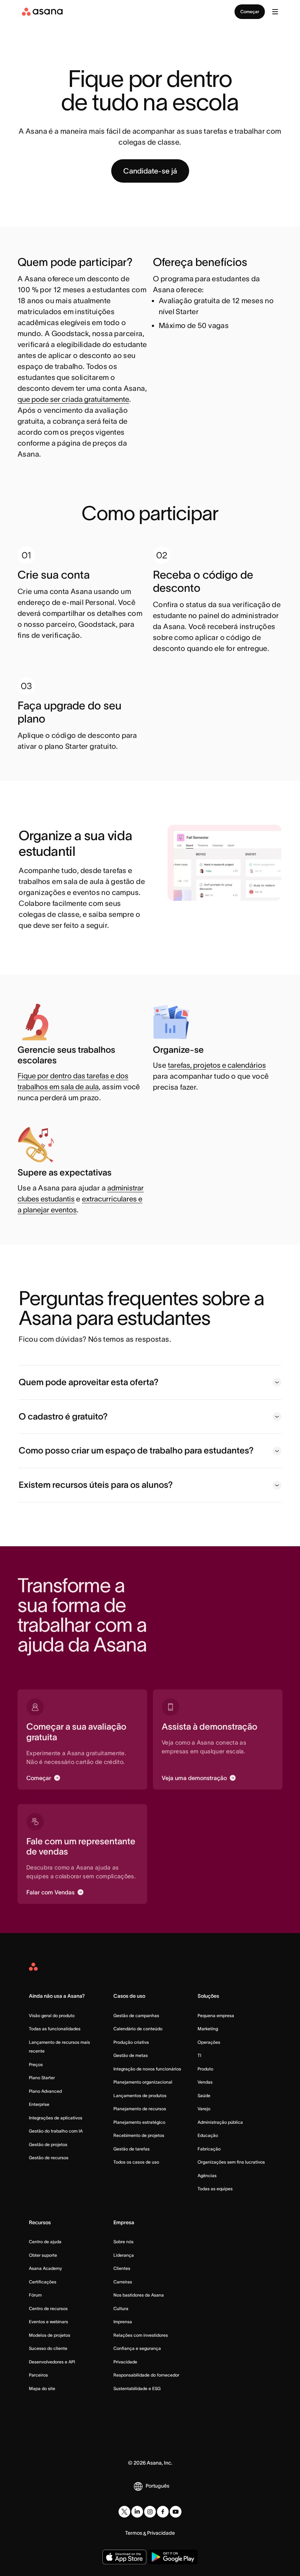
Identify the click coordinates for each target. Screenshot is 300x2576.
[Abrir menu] (275, 12)
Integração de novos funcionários (147, 2069)
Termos (134, 2533)
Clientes (122, 2268)
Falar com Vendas (50, 1892)
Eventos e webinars (48, 2322)
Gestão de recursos (49, 2158)
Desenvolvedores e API (52, 2362)
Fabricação (209, 2149)
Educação (208, 2135)
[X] (124, 2512)
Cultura (121, 2308)
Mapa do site (42, 2388)
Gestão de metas (131, 2055)
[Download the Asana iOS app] (124, 2557)
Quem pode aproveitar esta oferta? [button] (89, 1382)
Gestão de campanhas (136, 2015)
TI (199, 2055)
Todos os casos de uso (136, 2162)
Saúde (204, 2095)
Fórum (35, 2295)
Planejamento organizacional (143, 2082)
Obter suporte (43, 2255)
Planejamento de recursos (140, 2109)
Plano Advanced (45, 2091)
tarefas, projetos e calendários (217, 1065)
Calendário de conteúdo (138, 2029)
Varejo (204, 2109)
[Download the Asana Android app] (173, 2557)
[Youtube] (176, 2512)
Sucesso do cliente (48, 2348)
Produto (205, 2069)
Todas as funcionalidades (55, 2029)
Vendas (205, 2082)
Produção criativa (131, 2042)
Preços (36, 2064)
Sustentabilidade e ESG (137, 2388)
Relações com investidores (141, 2335)
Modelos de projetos (50, 2335)
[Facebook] (163, 2512)
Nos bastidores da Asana (139, 2295)
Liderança (124, 2255)
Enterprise (39, 2104)
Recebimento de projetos (139, 2135)
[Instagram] (150, 2512)
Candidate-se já (150, 171)
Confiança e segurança (137, 2348)
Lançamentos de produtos (140, 2095)
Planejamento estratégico (139, 2122)
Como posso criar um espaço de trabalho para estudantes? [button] (136, 1450)
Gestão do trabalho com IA (56, 2131)
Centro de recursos (48, 2308)
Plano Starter (42, 2078)
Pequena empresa (216, 2015)
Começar (250, 12)
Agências (207, 2175)
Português (157, 2486)
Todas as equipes (215, 2189)
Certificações (43, 2282)
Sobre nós (123, 2242)
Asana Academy (45, 2268)
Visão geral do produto (52, 2015)
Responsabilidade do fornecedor (146, 2375)
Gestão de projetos (48, 2144)
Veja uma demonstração (194, 1778)
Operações (209, 2042)
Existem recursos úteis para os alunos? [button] (96, 1485)
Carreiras (123, 2282)
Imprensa (123, 2322)
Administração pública (220, 2122)
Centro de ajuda (45, 2242)
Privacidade (125, 2362)
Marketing (208, 2029)
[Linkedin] (137, 2512)
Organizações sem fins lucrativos (231, 2162)
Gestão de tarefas (132, 2149)
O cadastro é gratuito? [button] (63, 1416)
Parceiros (38, 2375)
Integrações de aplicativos (56, 2118)
